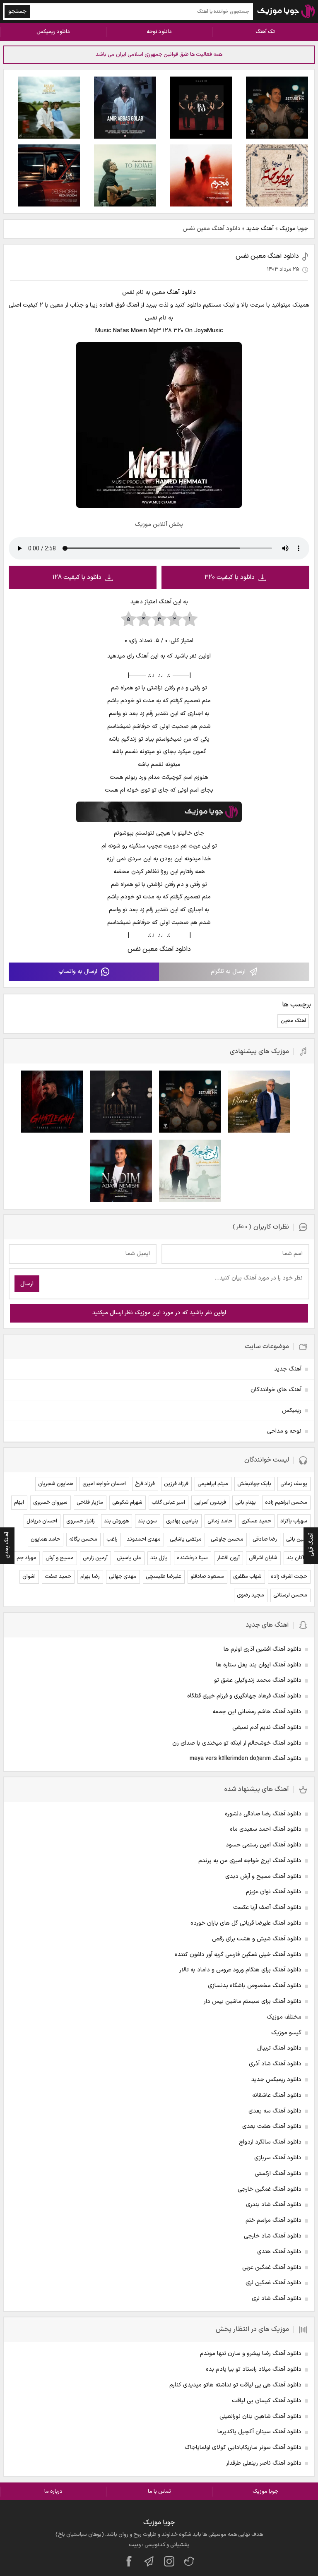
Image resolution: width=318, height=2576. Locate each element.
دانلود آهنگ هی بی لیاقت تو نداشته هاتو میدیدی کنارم (235, 2385)
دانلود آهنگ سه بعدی (275, 2111)
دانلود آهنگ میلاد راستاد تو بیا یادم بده (254, 2369)
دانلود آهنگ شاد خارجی (273, 2236)
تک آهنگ (265, 32)
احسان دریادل (42, 1521)
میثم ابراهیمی (213, 1484)
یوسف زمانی (294, 1484)
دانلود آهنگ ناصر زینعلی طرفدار (264, 2463)
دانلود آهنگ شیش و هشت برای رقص (257, 1939)
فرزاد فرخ (145, 1484)
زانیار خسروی (81, 1521)
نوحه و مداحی (284, 1431)
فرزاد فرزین (176, 1484)
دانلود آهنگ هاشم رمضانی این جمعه (257, 1712)
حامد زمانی (220, 1521)
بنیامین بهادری (182, 1521)
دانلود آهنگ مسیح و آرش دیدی (263, 1876)
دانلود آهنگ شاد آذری (275, 2064)
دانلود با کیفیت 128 (77, 577)
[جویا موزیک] (286, 11)
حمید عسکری (256, 1521)
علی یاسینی (129, 1558)
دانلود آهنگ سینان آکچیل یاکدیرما (259, 2432)
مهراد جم (26, 1558)
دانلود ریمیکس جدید (276, 2080)
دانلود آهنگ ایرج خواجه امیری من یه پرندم (250, 1861)
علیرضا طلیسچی (164, 1577)
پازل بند (159, 1558)
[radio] (190, 619)
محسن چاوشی (227, 1539)
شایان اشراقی (263, 1558)
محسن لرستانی (290, 1595)
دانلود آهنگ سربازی (278, 2158)
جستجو (17, 11)
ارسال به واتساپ (78, 971)
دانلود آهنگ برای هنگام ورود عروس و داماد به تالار (240, 1970)
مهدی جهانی (123, 1577)
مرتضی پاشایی (186, 1539)
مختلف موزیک (284, 2017)
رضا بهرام (90, 1577)
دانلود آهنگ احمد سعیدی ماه (266, 1829)
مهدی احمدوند (144, 1539)
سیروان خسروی (50, 1503)
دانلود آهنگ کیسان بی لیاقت (267, 2401)
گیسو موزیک (286, 2033)
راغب (112, 1539)
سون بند (147, 1521)
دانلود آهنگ (181, 292)
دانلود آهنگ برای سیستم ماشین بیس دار (253, 2001)
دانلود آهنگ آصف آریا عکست (267, 1907)
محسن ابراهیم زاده (286, 1503)
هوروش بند (116, 1521)
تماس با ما (159, 2492)
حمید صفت (58, 1577)
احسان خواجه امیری (104, 1484)
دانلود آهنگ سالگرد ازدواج (270, 2142)
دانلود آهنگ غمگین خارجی (270, 2189)
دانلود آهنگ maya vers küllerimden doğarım (246, 1759)
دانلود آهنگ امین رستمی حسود (264, 1845)
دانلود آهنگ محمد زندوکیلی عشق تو (258, 1680)
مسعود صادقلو (207, 1577)
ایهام (19, 1503)
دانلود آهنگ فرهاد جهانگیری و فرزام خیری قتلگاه (244, 1696)
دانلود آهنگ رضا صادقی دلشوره (263, 1814)
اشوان (29, 1577)
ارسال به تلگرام (228, 971)
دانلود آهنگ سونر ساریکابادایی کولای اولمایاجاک (243, 2448)
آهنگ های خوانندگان (276, 1390)
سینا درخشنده (192, 1558)
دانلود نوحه (159, 32)
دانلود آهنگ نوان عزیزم (274, 1892)
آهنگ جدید (260, 229)
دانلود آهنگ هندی (279, 2252)
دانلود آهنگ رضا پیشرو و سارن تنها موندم (251, 2354)
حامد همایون (45, 1539)
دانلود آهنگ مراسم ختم (273, 2220)
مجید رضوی (251, 1595)
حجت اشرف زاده (289, 1577)
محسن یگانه (83, 1539)
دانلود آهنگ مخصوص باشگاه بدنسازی (255, 1986)
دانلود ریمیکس (53, 32)
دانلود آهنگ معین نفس (267, 256)
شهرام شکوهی (127, 1503)
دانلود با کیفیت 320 (230, 577)
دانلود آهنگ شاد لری (277, 2299)
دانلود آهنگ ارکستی (278, 2174)
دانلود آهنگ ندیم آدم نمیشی (267, 1727)
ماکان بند (297, 1558)
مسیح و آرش (60, 1558)
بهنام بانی (246, 1503)
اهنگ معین (293, 1021)
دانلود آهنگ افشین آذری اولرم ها (263, 1649)
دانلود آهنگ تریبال (279, 2048)
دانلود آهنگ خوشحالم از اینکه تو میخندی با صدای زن (237, 1743)
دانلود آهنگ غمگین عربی (272, 2268)
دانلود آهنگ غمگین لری (273, 2283)
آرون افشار (228, 1558)
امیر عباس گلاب (168, 1503)
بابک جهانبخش (254, 1484)
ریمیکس (292, 1410)
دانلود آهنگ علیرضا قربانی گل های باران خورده (246, 1923)
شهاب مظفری (247, 1577)
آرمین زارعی (95, 1558)
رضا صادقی (265, 1539)
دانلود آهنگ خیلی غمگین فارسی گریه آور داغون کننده (238, 1955)
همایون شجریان (56, 1484)
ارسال (27, 1284)
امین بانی (297, 1539)
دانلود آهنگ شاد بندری (274, 2205)
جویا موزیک (294, 229)
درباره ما (53, 2492)
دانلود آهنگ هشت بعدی (272, 2126)
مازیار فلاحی (90, 1503)
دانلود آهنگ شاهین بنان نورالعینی (260, 2416)
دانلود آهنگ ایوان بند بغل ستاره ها (259, 1665)
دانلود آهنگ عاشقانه (277, 2095)
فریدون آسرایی (210, 1503)
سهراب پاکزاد (294, 1521)
